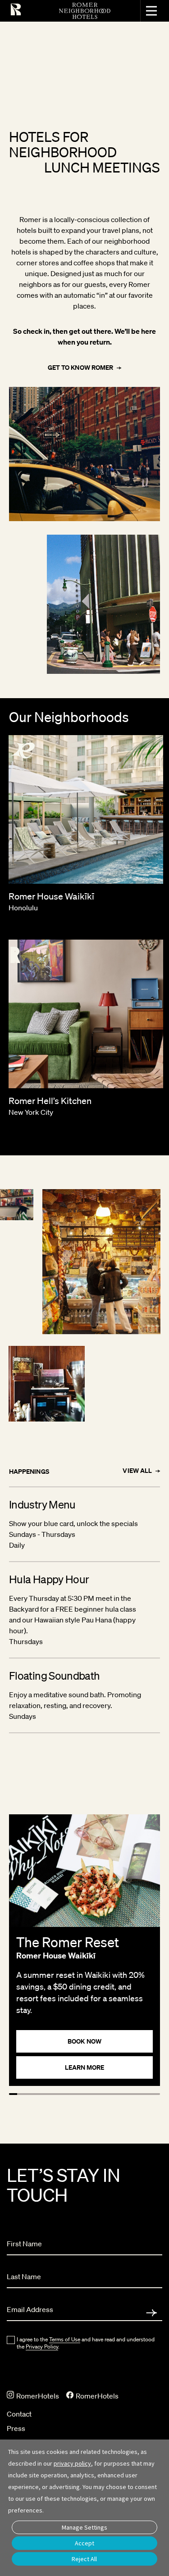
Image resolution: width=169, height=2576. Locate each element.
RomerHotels (37, 2396)
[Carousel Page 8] (85, 2094)
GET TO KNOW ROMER (80, 368)
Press (16, 2428)
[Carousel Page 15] (156, 2094)
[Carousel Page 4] (44, 2094)
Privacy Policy (42, 2347)
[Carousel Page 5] (54, 2094)
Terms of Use (65, 2339)
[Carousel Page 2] (23, 2094)
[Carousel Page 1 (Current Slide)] (13, 2094)
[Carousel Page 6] (64, 2094)
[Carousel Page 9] (95, 2094)
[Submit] (151, 2313)
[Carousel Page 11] (115, 2094)
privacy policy (72, 2463)
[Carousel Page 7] (74, 2094)
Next (158, 1150)
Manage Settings (84, 2527)
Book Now (84, 2041)
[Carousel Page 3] (33, 2094)
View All (137, 1471)
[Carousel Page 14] (146, 2094)
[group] (84, 1950)
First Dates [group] (120, 167)
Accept (84, 2543)
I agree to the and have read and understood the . (86, 2343)
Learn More (85, 2067)
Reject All (84, 2559)
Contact (19, 2414)
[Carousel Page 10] (105, 2094)
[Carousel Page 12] (125, 2094)
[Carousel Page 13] (136, 2094)
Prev (125, 1150)
